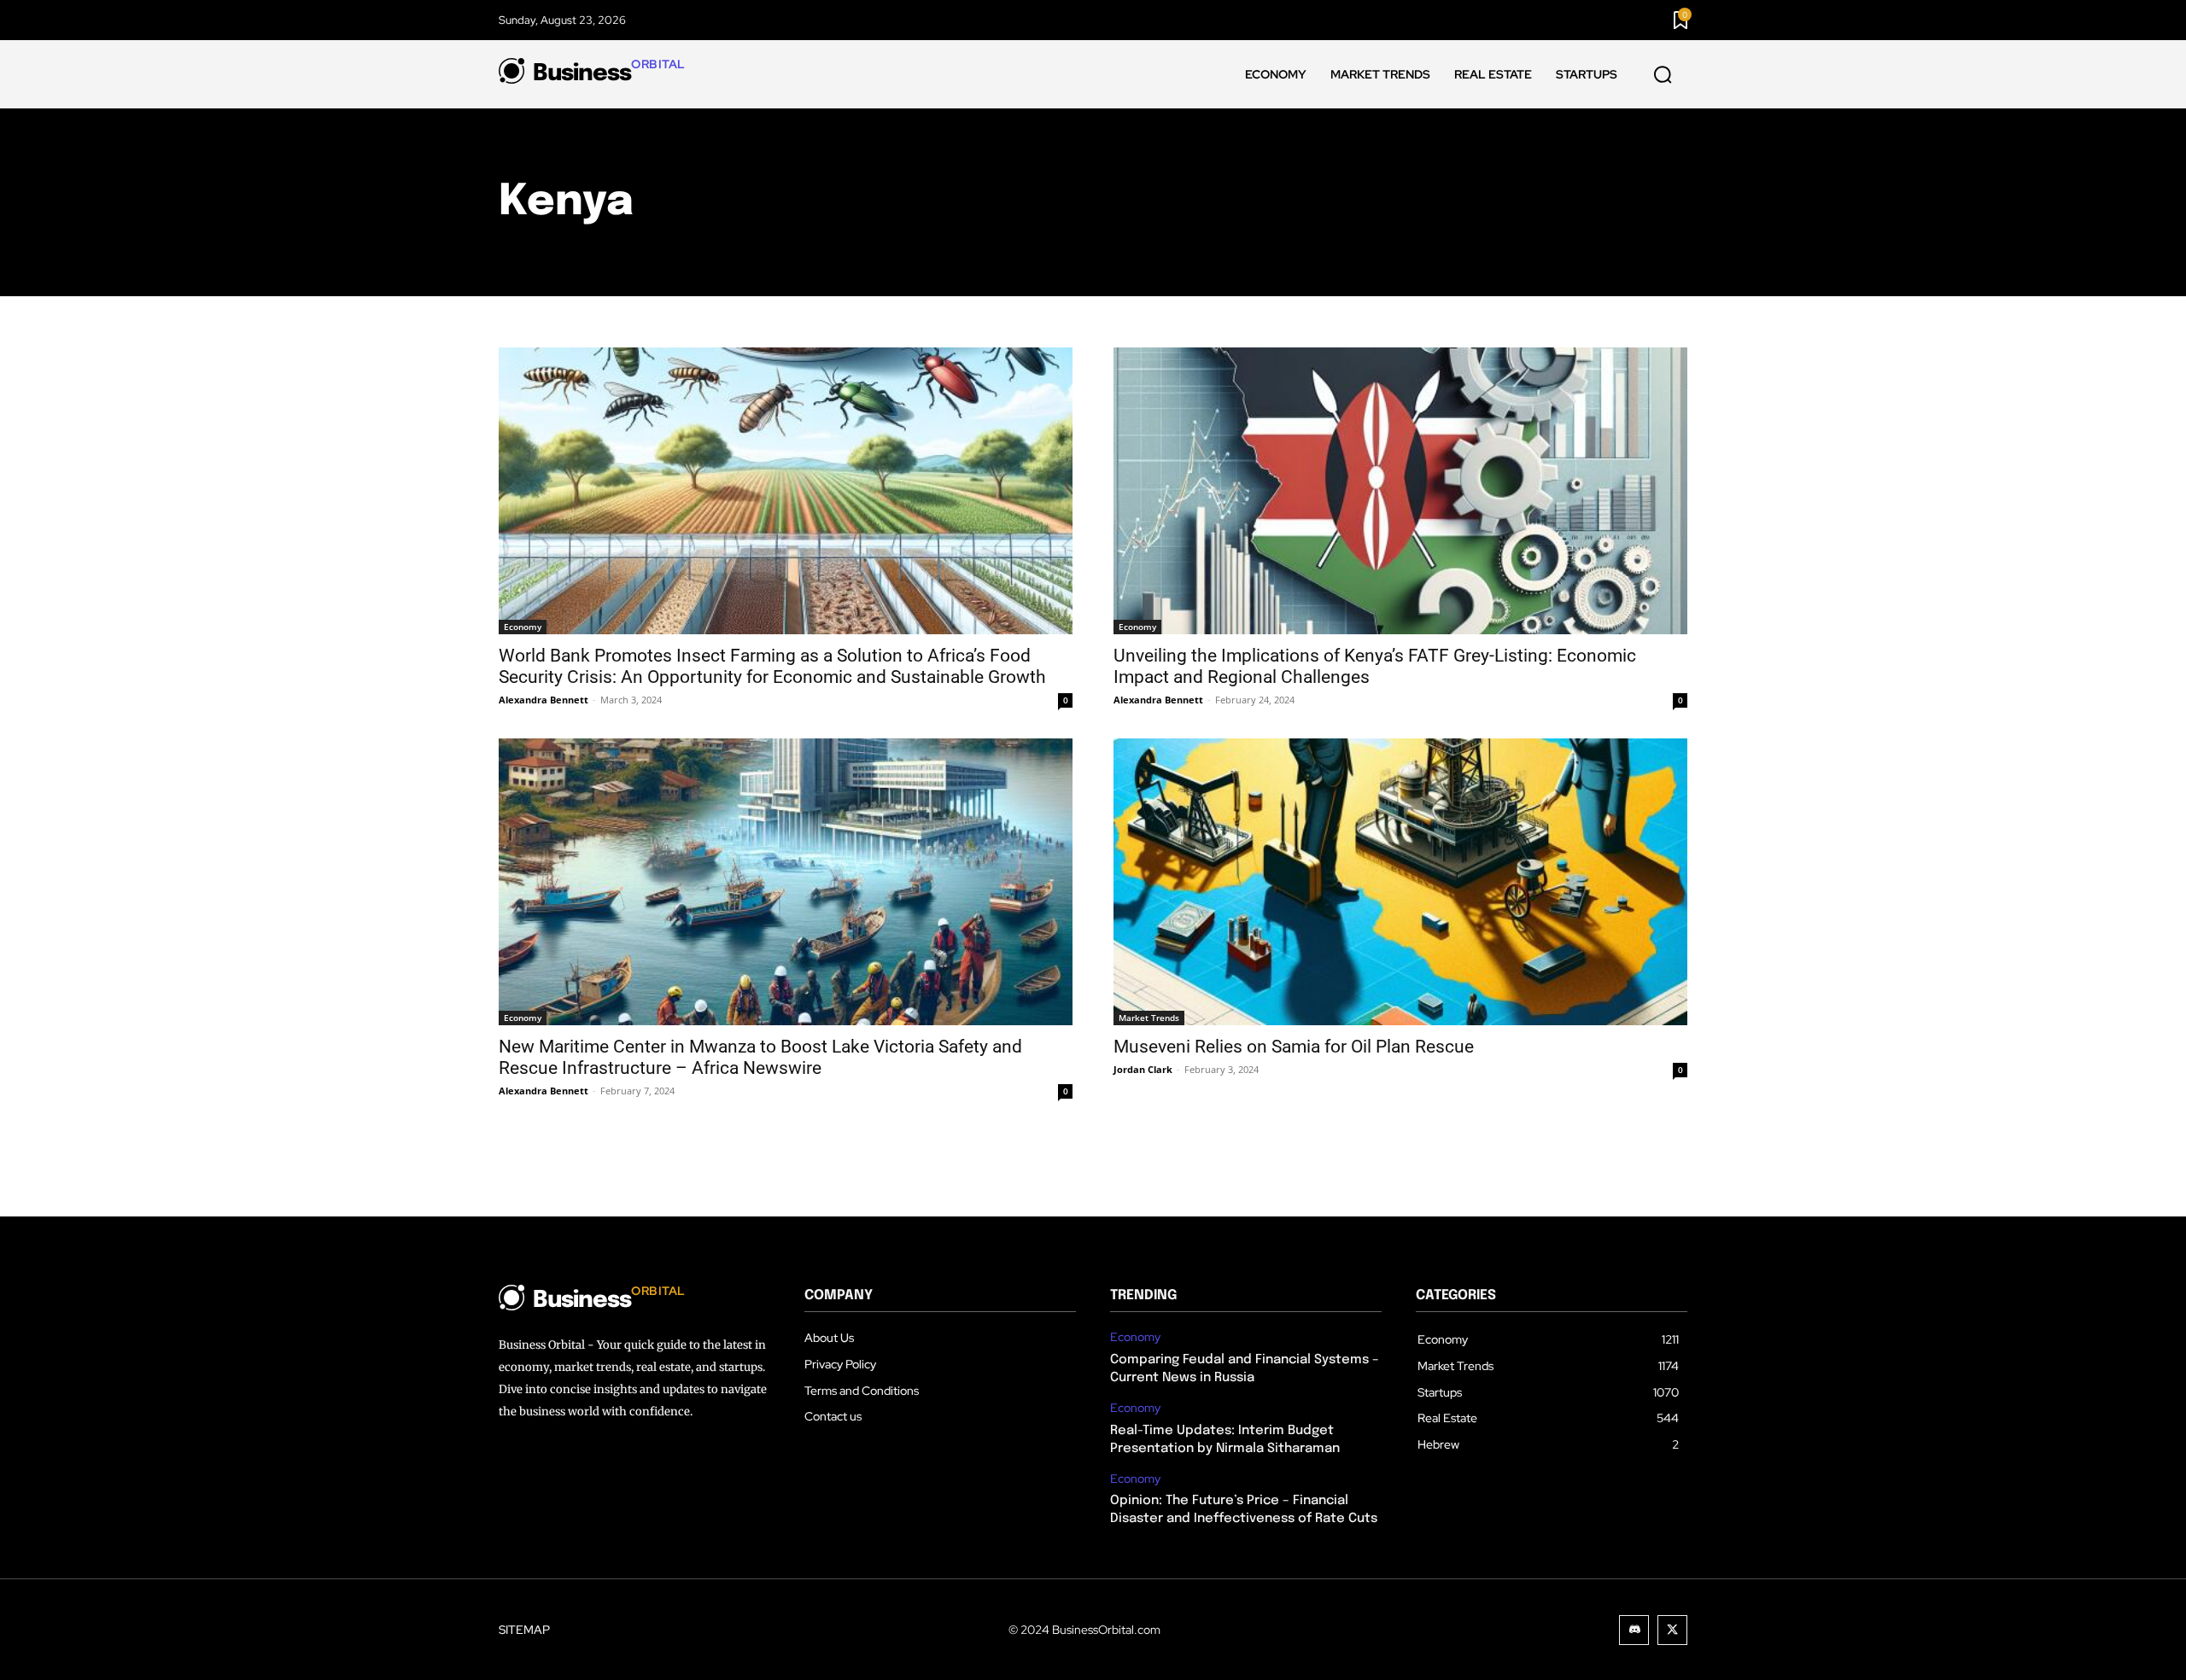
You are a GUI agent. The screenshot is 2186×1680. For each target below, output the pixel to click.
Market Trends (1149, 1018)
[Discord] (1634, 1630)
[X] (1672, 1630)
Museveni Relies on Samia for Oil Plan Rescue (1294, 1047)
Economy (523, 627)
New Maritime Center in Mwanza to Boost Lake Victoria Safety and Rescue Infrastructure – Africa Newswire (760, 1057)
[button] (1663, 75)
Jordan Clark (1143, 1069)
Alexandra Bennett (544, 700)
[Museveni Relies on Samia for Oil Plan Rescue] (1400, 882)
